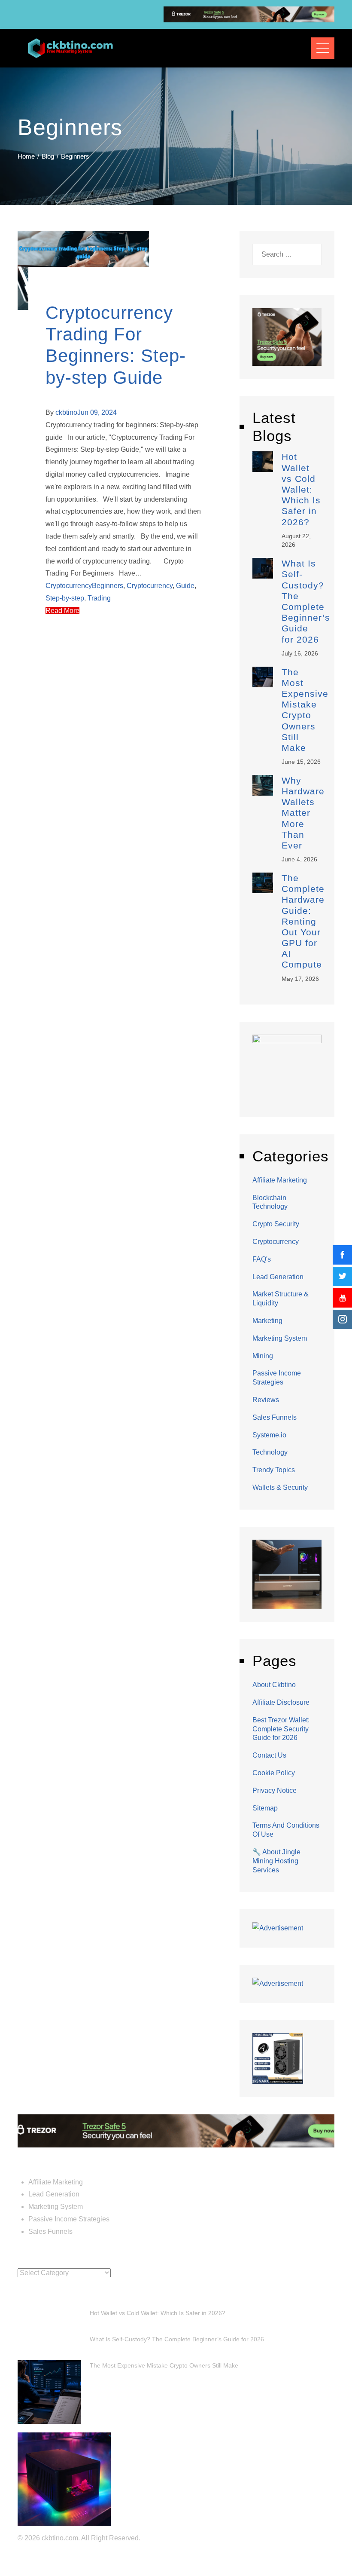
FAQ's (262, 1259)
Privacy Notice (275, 1790)
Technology (270, 1452)
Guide (185, 586)
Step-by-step (65, 598)
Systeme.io (269, 1435)
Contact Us (269, 1755)
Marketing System (280, 1338)
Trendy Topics (274, 1470)
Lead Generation (278, 1277)
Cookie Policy (274, 1773)
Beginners (108, 586)
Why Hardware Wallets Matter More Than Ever (303, 813)
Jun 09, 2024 (97, 412)
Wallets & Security (280, 1487)
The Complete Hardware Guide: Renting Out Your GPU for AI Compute (303, 921)
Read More (62, 611)
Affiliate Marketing (280, 1180)
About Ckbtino (274, 1685)
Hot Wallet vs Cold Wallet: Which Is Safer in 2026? (301, 489)
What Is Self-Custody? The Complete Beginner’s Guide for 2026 (177, 2339)
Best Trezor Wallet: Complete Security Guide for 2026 (281, 1729)
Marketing (267, 1321)
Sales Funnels (275, 1417)
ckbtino (66, 412)
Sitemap (265, 1808)
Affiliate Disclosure (281, 1702)
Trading (99, 598)
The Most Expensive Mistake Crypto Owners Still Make (164, 2365)
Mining (263, 1356)
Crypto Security (276, 1224)
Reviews (266, 1400)
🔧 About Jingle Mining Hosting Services (276, 1861)
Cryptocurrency (69, 586)
